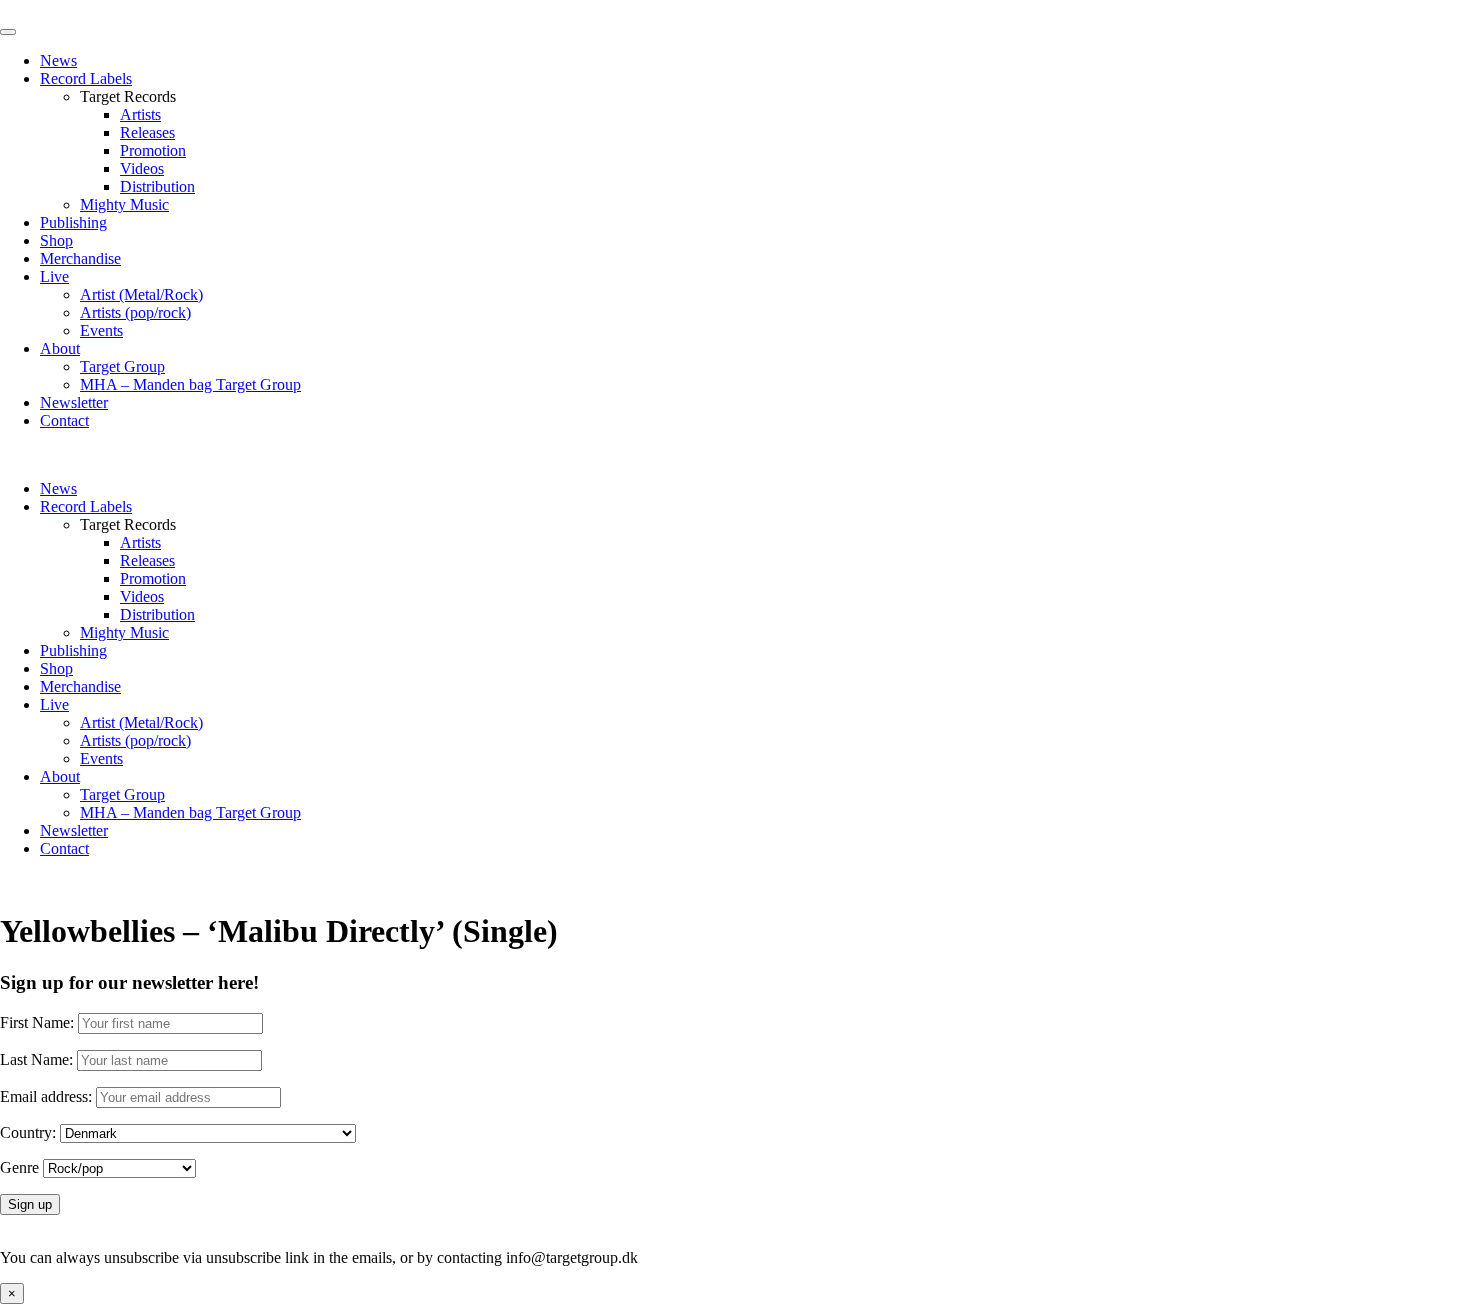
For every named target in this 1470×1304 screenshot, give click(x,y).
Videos (142, 168)
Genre (19, 1167)
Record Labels (86, 78)
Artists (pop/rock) (135, 312)
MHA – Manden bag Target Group (190, 384)
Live (54, 276)
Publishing (73, 222)
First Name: (37, 1022)
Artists (140, 114)
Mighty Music (124, 204)
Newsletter (74, 402)
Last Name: (36, 1059)
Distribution (157, 186)
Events (101, 330)
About (60, 348)
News (58, 60)
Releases (147, 132)
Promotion (153, 150)
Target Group (122, 366)
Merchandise (80, 258)
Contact (64, 420)
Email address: (48, 1096)
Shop (56, 240)
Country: (28, 1132)
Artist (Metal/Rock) (141, 294)
